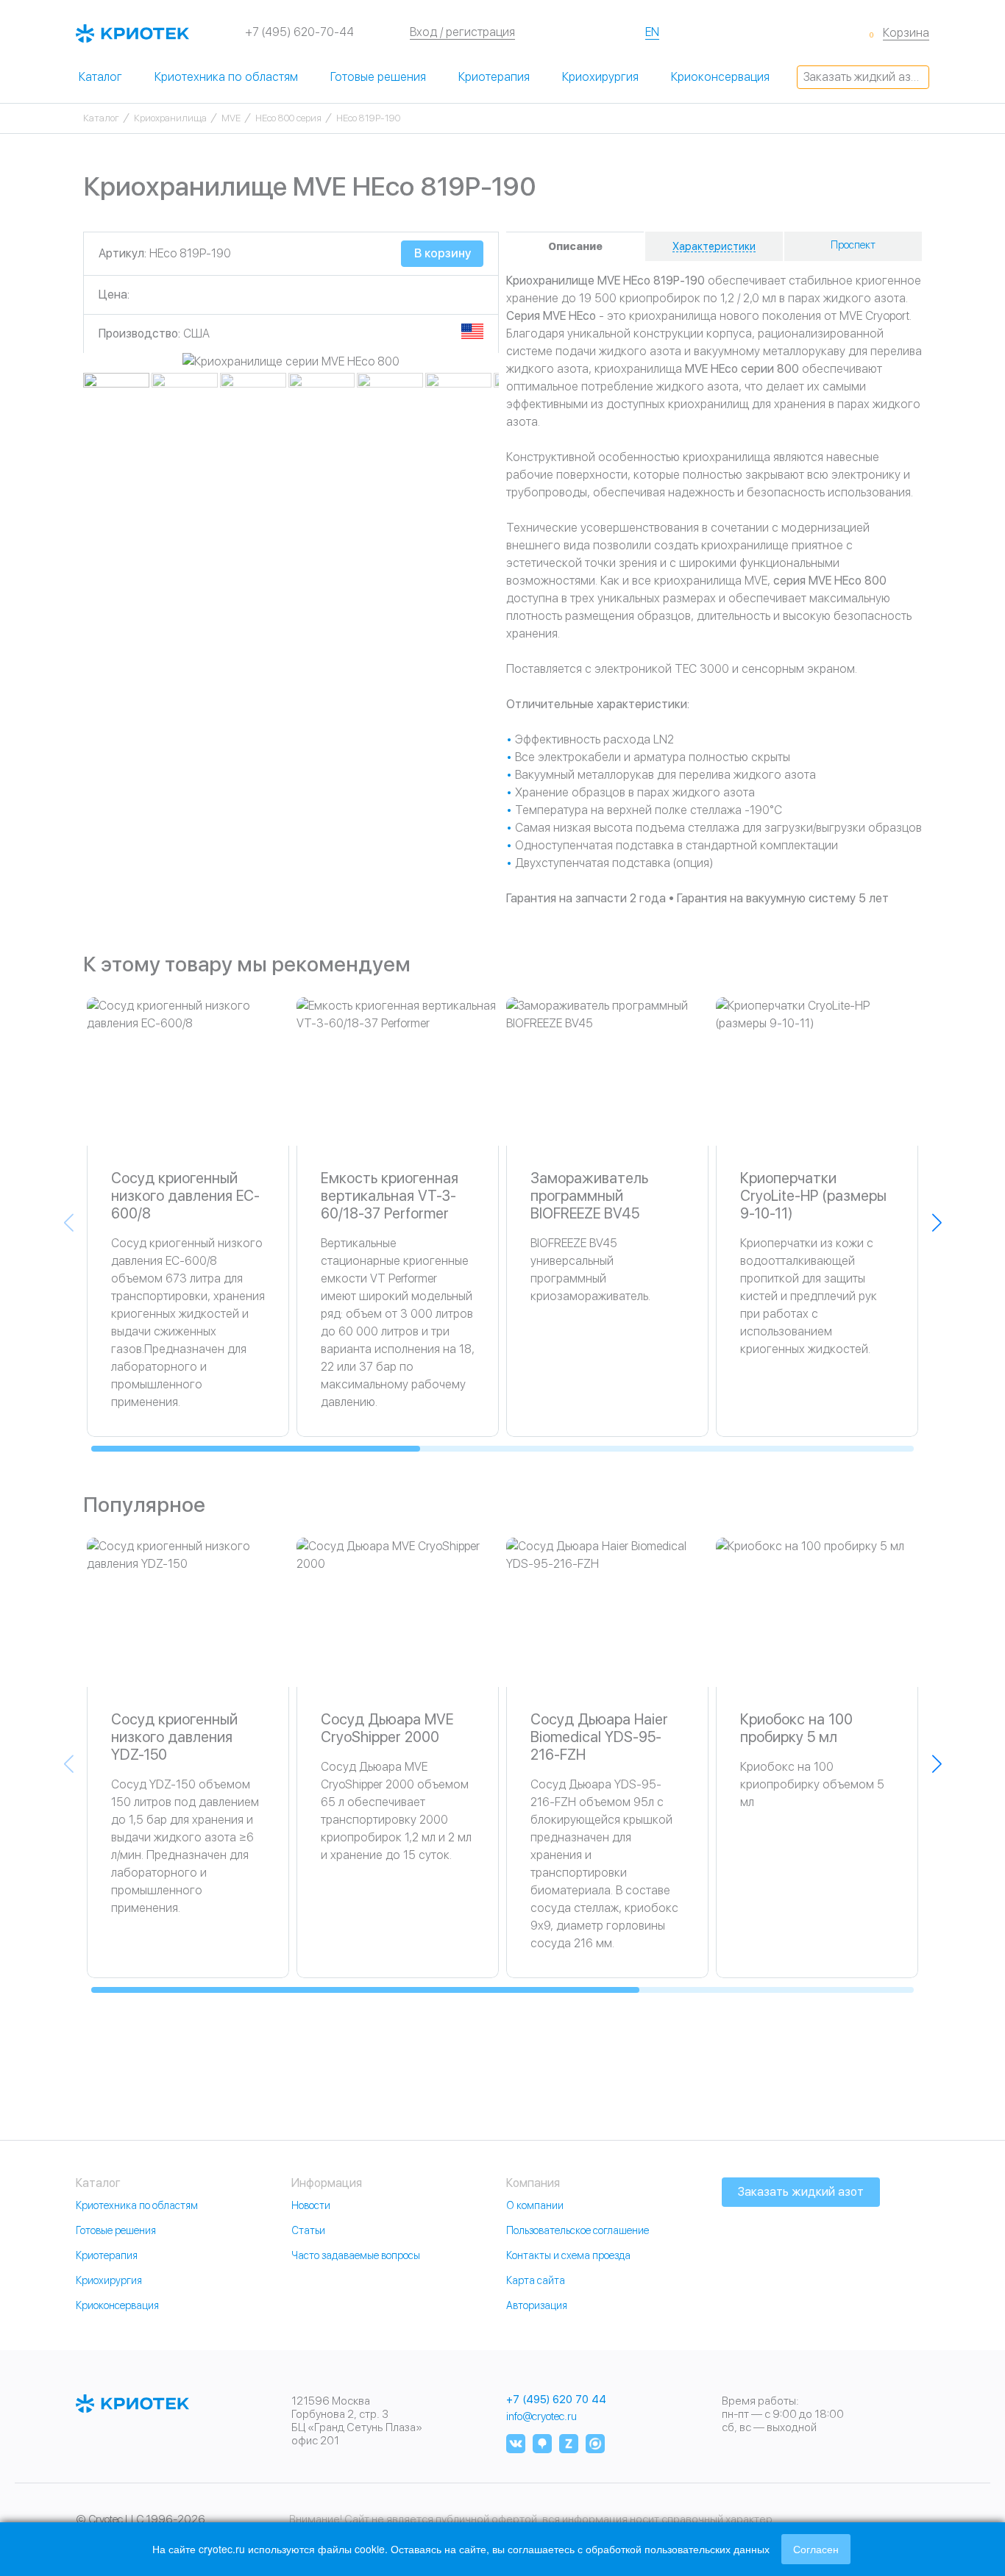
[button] (937, 1223)
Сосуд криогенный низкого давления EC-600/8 (185, 1196)
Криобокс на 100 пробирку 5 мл (796, 1728)
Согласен (816, 2549)
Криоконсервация (720, 77)
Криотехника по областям (226, 77)
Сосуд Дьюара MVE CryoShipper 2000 (387, 1728)
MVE (231, 118)
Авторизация (537, 2305)
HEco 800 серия (288, 118)
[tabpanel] (291, 362)
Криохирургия (600, 77)
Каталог (100, 77)
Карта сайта (536, 2280)
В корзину (443, 253)
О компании (535, 2205)
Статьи (308, 2230)
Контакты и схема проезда (568, 2255)
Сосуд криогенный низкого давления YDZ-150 (174, 1737)
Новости (311, 2205)
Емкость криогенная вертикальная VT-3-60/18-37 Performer (390, 1196)
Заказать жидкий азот (863, 77)
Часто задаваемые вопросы (356, 2255)
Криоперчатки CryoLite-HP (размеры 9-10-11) (813, 1196)
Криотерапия (494, 77)
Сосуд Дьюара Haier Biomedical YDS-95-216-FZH (599, 1737)
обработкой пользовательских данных (678, 2549)
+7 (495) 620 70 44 (556, 2400)
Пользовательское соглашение (578, 2230)
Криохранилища (170, 118)
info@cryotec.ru (541, 2416)
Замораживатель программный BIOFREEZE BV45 (589, 1196)
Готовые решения (378, 77)
